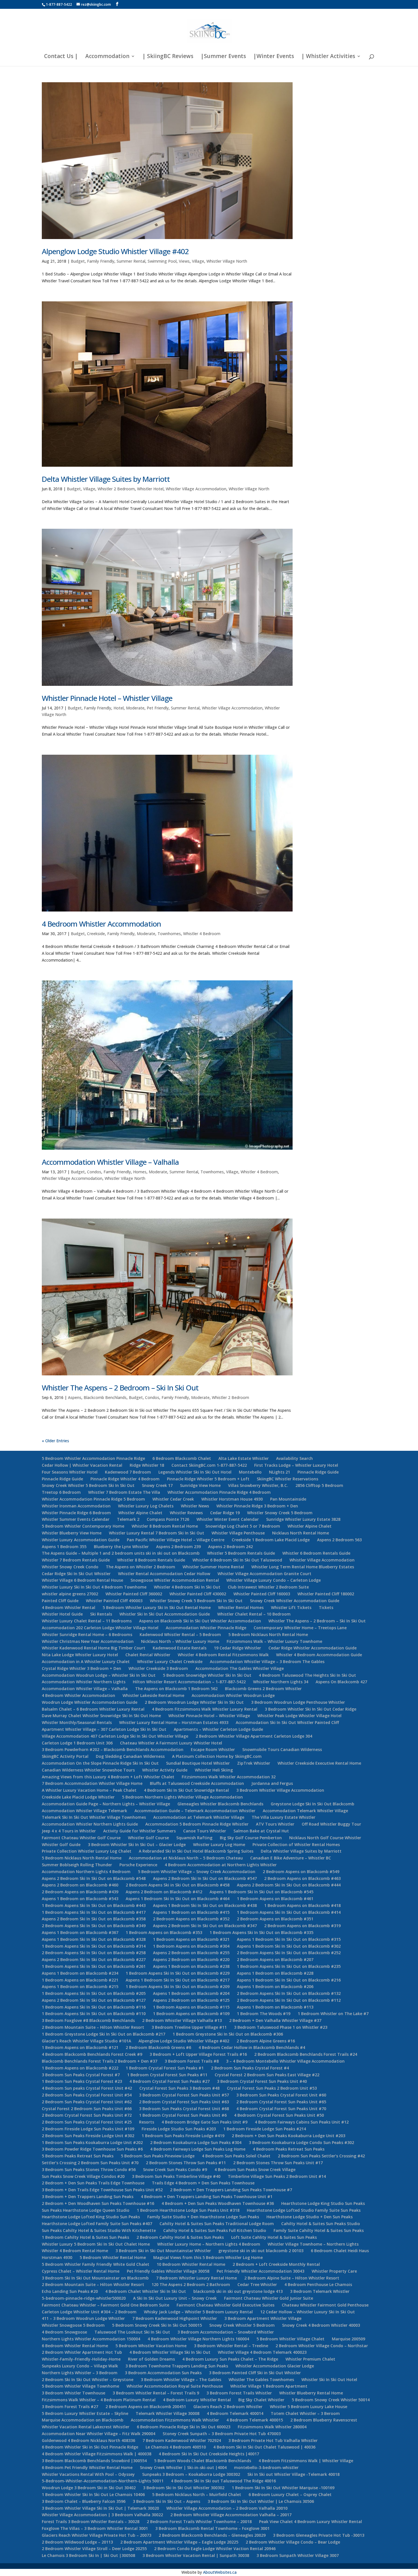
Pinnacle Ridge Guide (318, 1472)
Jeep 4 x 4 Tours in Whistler (69, 1831)
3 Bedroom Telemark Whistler (320, 2291)
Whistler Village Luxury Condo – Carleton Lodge (274, 1580)
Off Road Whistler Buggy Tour (331, 1824)
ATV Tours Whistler (275, 1824)
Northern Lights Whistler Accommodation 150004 (91, 2339)
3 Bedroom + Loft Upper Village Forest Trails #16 (198, 2054)
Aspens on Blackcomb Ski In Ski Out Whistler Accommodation (200, 1621)
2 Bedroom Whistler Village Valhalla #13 (182, 2020)
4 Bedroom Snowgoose (64, 2332)
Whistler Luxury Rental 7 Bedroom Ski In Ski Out (157, 1533)
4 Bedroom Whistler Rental (69, 1607)
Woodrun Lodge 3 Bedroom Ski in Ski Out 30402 (89, 2488)
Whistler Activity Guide (165, 1770)
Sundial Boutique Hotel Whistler (198, 1763)
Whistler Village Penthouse (238, 1533)
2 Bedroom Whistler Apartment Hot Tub (82, 2352)
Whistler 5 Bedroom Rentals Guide (241, 1553)
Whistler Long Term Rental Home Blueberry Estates (303, 1567)
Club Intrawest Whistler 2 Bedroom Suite (268, 1587)
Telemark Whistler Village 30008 (167, 2413)
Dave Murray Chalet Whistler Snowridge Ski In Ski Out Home (101, 1716)
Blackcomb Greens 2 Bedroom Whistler (263, 1689)
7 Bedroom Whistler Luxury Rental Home (196, 2278)
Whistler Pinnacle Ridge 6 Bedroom (76, 1513)
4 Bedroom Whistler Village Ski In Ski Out (170, 2352)
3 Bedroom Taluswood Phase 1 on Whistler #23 (281, 2027)
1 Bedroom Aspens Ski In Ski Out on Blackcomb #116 (94, 2007)
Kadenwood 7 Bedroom (128, 1472)
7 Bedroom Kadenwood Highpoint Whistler (175, 2318)
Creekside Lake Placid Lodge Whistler (78, 1797)
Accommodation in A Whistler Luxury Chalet (86, 1662)
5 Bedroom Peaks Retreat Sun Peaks (78, 2156)
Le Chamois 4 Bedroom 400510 (176, 2447)
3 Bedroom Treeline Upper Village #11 (189, 2027)
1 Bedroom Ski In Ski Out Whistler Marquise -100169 (283, 2488)
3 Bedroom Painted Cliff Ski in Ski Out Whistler (255, 2373)
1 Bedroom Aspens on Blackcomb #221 (80, 1980)
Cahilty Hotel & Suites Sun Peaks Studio (321, 2224)
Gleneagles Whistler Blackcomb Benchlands (220, 1804)
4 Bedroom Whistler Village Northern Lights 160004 (198, 2339)
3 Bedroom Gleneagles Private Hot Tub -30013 (319, 2535)
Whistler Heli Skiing (214, 1770)
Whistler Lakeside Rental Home (153, 1695)
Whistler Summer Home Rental (213, 1567)
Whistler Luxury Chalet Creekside (170, 1662)
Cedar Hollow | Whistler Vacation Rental (82, 1465)
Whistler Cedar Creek (173, 1499)
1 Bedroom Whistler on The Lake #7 (333, 2014)
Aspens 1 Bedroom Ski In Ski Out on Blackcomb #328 (94, 1939)
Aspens (75, 1397)
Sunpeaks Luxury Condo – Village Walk (80, 2366)
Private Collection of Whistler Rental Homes (296, 1844)
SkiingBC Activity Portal (65, 1756)
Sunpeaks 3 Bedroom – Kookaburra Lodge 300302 (191, 2474)
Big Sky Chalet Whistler (261, 2400)
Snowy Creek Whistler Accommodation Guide (295, 1601)
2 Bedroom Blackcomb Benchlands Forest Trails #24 (306, 2054)
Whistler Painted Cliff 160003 (262, 1594)
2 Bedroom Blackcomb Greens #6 (158, 2047)
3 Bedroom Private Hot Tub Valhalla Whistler (273, 2440)
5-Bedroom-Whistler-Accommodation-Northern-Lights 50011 (103, 2481)
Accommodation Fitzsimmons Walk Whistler (175, 2420)
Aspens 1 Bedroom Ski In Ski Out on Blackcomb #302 (289, 1946)
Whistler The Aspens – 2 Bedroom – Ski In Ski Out (120, 1388)
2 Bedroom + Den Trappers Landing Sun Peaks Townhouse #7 (231, 2190)
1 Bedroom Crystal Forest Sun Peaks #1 (165, 2068)
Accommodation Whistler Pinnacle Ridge (206, 1628)
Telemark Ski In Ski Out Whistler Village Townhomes (94, 1817)
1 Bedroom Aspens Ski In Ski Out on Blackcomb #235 (289, 1966)
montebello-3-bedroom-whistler (266, 2467)
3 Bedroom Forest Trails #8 (192, 2061)
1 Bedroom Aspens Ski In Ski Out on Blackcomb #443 (94, 1905)
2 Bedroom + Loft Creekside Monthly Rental (276, 2264)
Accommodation (107, 57)
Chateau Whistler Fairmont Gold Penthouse (325, 2305)
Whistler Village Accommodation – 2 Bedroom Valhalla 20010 (227, 2508)
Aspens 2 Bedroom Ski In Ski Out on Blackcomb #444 (289, 1885)
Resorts (147, 2122)
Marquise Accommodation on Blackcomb (83, 2420)
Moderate (135, 708)
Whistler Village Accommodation (196, 489)
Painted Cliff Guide (60, 1601)
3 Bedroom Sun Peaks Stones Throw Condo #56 (89, 2169)
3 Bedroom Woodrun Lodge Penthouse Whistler (298, 1702)
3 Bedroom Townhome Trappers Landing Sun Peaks (177, 2366)
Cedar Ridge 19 (225, 1513)
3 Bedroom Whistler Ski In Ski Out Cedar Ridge (311, 1709)
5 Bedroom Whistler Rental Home (113, 2257)
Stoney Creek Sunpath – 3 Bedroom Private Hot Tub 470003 (222, 2434)
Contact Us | (61, 57)
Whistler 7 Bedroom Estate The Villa (124, 1492)
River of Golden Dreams (151, 2359)
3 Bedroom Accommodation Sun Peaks (163, 2373)
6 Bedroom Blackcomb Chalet (182, 1458)
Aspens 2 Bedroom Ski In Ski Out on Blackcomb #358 (94, 1919)
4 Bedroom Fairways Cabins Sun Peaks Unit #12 (302, 2122)
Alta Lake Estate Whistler (244, 1458)
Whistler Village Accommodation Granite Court (264, 1574)
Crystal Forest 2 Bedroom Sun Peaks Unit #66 (87, 2109)
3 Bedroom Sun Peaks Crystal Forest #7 (81, 2075)
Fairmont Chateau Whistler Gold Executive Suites (225, 2305)
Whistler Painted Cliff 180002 (326, 1594)
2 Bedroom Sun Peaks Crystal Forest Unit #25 (87, 2122)
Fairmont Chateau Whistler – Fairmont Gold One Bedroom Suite (105, 2305)
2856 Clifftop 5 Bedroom (319, 1485)
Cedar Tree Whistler (257, 2284)
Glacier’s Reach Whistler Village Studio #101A (86, 2041)
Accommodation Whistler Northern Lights (84, 1682)
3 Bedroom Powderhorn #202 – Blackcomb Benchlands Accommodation (113, 1749)
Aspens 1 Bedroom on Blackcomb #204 (191, 1993)
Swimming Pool (162, 261)
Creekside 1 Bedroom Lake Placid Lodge (271, 1540)
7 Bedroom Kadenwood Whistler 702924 (182, 2440)
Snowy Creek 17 (157, 1485)
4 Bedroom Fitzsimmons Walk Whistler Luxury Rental (205, 1709)
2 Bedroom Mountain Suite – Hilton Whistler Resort (93, 2027)
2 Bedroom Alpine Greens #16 (266, 2041)
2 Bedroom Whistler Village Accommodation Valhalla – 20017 (231, 2515)
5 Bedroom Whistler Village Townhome (80, 2386)
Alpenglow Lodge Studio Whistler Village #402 (115, 251)
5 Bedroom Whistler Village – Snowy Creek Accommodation (197, 1872)
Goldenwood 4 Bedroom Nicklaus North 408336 (88, 2440)
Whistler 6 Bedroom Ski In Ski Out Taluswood (237, 1560)
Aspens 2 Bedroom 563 (339, 1540)
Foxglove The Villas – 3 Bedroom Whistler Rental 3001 (95, 2528)
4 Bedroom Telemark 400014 (235, 2413)
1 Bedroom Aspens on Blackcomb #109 (191, 2014)
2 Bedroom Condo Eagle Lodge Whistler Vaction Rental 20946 (215, 2549)
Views (184, 261)
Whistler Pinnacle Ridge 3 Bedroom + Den (257, 1506)
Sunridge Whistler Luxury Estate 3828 (303, 1519)
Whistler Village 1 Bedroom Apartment (269, 2386)
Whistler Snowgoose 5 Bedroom (73, 2325)
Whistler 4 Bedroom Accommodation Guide (319, 1655)
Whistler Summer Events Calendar (76, 1519)
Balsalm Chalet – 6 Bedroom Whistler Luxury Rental (93, 1709)
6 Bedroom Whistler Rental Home (75, 2346)
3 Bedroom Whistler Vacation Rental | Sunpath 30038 (196, 2555)
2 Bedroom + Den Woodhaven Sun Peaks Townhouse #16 (98, 2203)
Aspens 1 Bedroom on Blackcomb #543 (80, 1899)
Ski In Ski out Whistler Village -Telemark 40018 (293, 2474)
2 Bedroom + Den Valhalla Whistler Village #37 (275, 2020)
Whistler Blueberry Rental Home (311, 2393)
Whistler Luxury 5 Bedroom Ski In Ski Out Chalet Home (96, 2244)
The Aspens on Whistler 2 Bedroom (140, 1567)
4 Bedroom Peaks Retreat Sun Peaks (289, 2149)
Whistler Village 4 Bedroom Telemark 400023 (262, 2352)
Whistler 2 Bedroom (116, 489)
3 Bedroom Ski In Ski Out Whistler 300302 (184, 2488)
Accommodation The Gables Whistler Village (240, 1668)
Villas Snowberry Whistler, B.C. (258, 1485)
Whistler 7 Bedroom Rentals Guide (76, 1560)
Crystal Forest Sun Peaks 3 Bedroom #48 (179, 2088)
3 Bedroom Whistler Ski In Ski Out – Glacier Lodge (137, 1844)
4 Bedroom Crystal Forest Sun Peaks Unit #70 (281, 2109)
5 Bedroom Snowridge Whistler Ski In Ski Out (207, 1675)
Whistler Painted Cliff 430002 (198, 1594)
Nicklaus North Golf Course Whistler (325, 1838)
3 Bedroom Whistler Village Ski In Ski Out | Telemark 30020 (100, 2508)
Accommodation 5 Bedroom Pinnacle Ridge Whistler (197, 1824)
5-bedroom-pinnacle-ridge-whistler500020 (84, 2298)
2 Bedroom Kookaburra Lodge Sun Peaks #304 (196, 2142)
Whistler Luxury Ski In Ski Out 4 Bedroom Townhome (94, 1587)
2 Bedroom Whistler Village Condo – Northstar (322, 2346)
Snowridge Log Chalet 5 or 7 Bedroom (243, 1526)
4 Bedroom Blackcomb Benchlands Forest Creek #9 (92, 2054)
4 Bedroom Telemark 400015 (255, 2420)
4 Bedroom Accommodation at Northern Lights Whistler (221, 1865)
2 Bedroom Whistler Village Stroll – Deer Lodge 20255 (94, 2549)
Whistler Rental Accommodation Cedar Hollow (164, 1574)
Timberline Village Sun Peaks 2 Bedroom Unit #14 (277, 2176)
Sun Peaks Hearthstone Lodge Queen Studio (86, 2210)
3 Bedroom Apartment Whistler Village (263, 2318)
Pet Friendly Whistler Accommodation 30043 (260, 2271)
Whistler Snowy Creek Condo (70, 1567)
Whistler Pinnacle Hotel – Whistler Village (107, 698)
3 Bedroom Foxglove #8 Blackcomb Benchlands (88, 2020)
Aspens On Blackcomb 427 (341, 1682)
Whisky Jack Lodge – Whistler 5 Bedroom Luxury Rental (198, 2312)
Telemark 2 (128, 1519)
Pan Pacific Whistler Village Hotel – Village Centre (176, 1540)
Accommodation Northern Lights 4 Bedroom (86, 1872)
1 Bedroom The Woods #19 (264, 2014)
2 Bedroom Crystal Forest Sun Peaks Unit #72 (87, 2115)
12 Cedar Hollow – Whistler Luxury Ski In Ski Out (308, 2312)
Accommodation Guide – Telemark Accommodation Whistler (195, 1811)
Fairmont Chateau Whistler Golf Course (81, 1838)
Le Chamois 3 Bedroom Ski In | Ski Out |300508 (88, 2555)
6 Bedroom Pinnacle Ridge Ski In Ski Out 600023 (184, 2427)
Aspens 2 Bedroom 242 (230, 1547)
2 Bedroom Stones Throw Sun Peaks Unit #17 (278, 2163)
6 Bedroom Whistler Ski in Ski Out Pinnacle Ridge (90, 2447)
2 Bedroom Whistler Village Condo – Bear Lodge (293, 2542)
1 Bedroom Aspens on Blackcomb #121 (80, 2047)
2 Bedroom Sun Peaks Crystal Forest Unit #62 (87, 2102)
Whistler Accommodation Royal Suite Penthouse (175, 2386)
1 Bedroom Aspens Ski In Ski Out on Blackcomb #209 (178, 1986)
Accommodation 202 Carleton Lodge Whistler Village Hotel (100, 1628)
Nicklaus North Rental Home (301, 1533)
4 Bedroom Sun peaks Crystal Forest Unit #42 (87, 2088)
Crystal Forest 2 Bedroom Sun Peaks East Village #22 (267, 2075)
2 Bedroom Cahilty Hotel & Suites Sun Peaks (180, 2237)
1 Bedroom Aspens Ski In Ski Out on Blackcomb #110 (94, 2014)
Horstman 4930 (57, 2257)
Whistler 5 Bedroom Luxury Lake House (309, 2407)
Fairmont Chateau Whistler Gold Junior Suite (269, 2298)
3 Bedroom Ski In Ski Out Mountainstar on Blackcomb (95, 2278)
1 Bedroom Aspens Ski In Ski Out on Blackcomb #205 (94, 1993)
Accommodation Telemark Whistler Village (305, 1811)
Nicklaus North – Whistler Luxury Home (180, 1641)
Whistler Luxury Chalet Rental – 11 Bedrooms (87, 1621)
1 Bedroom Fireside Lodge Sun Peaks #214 (265, 2129)
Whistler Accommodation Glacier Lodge (275, 2366)
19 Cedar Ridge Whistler (237, 1648)
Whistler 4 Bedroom (202, 934)
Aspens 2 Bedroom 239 (178, 1547)
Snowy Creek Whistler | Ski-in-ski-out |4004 (183, 2467)
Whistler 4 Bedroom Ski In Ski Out (187, 1587)
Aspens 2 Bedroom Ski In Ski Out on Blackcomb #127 (94, 2000)
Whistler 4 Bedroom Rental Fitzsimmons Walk (223, 1655)
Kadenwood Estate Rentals (180, 1648)
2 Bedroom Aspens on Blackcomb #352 (191, 1919)
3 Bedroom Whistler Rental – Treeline (231, 2346)
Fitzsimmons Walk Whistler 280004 (272, 2427)
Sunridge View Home (200, 1485)
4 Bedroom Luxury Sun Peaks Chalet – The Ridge (230, 2359)
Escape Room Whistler (213, 1749)
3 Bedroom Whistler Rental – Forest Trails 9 (156, 2393)
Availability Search (294, 1458)
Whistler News (195, 1506)
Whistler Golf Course (148, 1838)
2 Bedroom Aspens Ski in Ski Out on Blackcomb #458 (178, 1885)
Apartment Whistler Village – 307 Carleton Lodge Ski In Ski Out (104, 1729)
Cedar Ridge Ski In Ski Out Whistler (76, 1574)
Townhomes (169, 934)
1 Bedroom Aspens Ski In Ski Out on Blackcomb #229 (178, 1973)
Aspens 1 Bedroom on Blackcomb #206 (275, 1986)
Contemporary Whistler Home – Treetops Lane (300, 1628)
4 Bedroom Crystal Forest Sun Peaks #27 (169, 2081)
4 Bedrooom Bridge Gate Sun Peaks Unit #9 (204, 2122)
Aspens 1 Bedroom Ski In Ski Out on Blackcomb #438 (205, 1905)
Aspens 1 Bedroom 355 (64, 1547)
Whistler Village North (227, 261)
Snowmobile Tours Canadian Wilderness (282, 1749)
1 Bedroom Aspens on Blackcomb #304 (191, 1946)
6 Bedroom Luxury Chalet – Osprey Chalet (290, 2494)
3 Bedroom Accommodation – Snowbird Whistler (226, 2332)
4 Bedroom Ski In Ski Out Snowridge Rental (186, 1790)
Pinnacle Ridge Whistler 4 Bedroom (125, 1479)
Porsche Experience (138, 1865)
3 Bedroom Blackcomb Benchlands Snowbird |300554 (94, 2461)
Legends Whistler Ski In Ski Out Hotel (195, 1472)
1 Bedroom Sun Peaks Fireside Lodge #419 (183, 2136)
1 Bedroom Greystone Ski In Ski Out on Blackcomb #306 (228, 2034)
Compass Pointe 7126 (168, 1519)
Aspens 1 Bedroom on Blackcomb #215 (80, 1986)
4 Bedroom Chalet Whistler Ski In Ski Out (146, 2291)
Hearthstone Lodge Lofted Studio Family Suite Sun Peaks (304, 2210)
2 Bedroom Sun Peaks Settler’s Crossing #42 (321, 2156)
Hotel (119, 708)
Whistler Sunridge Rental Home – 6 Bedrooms (87, 1634)
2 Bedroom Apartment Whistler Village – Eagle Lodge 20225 (179, 2542)
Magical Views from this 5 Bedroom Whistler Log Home (208, 2257)
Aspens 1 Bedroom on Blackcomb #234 (80, 1973)
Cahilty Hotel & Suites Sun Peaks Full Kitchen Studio (215, 2230)
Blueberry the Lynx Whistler (121, 1547)
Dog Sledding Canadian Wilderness (130, 1756)
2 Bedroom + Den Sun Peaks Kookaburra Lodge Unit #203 (288, 2136)
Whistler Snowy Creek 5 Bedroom (280, 1513)
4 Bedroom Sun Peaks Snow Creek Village (255, 2169)
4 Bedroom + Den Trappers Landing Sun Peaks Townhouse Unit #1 (207, 2197)
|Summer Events (223, 57)
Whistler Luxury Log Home (219, 1844)
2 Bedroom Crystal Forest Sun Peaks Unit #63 (184, 2102)
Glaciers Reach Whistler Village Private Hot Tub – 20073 (97, 2535)
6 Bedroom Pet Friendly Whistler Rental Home (87, 2467)
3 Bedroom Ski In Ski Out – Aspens (166, 2501)
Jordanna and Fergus (272, 1783)
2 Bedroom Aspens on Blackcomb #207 (275, 1959)
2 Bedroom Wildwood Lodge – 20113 (77, 2542)
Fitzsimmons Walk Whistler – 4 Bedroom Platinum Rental (99, 2400)
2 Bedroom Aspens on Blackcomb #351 (275, 1919)
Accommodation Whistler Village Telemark (84, 1811)
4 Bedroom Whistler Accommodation (101, 924)
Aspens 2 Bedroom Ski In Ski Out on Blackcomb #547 (205, 1878)
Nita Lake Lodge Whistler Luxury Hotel (80, 1655)
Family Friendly (101, 261)
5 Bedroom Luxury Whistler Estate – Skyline (85, 2413)
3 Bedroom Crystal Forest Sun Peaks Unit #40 (262, 2081)
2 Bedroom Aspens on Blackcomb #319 (302, 1926)
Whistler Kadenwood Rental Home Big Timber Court (94, 1648)
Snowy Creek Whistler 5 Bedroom (242, 2325)
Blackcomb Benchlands (105, 1397)
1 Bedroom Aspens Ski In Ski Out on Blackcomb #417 (94, 1912)
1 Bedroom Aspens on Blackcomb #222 (80, 2068)
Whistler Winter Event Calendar (228, 1519)
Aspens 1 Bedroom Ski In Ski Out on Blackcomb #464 (178, 1899)
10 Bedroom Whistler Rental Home (191, 2264)
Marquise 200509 (348, 2339)
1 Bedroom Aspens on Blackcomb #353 (164, 1932)
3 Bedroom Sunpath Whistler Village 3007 (298, 2555)
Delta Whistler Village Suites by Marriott (106, 479)
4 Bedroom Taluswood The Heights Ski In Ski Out (307, 1675)
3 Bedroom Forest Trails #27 (70, 2407)
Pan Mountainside (288, 1499)
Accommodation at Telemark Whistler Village (199, 1817)
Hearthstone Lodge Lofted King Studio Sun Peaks (91, 2217)
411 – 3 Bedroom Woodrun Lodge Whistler (83, 2318)
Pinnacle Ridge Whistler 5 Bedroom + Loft (208, 1479)
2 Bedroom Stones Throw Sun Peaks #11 (186, 2163)
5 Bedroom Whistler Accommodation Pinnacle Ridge (93, 1458)
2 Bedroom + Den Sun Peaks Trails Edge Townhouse (93, 2183)
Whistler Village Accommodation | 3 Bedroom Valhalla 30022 (102, 2515)
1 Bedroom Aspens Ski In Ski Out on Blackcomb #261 (94, 1966)
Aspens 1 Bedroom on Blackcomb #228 (275, 1973)
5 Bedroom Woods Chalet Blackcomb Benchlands (203, 2461)
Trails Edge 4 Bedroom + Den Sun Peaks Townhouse (203, 2183)
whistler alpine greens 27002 (70, 1594)
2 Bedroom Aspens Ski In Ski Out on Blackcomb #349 (94, 1926)
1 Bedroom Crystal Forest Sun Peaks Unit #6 (183, 2115)
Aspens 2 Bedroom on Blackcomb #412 (164, 1892)
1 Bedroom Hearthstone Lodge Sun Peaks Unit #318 (188, 2210)
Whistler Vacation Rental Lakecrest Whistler (86, 2427)
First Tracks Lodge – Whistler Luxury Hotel (296, 1465)
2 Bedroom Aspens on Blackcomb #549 (301, 1872)
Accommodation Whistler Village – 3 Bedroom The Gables (267, 1662)
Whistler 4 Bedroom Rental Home (75, 2251)
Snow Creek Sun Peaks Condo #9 (175, 2169)
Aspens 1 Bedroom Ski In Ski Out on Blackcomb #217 (178, 1980)
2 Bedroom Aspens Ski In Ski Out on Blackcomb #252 (289, 1953)
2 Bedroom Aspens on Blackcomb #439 (80, 1892)
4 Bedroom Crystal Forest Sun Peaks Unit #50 (279, 2115)
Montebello (250, 1472)
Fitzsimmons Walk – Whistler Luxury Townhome (274, 1641)
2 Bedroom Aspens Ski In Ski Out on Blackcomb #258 (94, 1953)
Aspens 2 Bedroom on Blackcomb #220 (191, 1959)
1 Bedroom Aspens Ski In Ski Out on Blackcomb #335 (261, 1932)
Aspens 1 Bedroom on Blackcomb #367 (80, 1932)
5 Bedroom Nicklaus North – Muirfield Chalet (197, 2494)
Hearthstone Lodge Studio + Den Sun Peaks (310, 2217)
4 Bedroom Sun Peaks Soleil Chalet (236, 2156)
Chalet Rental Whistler (148, 1655)
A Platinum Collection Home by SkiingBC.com (217, 1756)
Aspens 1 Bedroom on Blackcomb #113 (275, 2007)
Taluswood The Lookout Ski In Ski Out (132, 2332)
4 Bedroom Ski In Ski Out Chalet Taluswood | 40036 (264, 2447)
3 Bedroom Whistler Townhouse (74, 2393)
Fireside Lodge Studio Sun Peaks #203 (179, 2129)
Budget (78, 261)
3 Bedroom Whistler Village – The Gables (181, 2379)
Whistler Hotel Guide (62, 1614)
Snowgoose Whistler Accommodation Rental (175, 1580)
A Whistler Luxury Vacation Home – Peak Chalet (89, 1790)
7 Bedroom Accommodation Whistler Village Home (92, 1783)
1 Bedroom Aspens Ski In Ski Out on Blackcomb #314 (94, 1946)
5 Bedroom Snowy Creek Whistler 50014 (331, 2400)
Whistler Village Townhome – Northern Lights (313, 2244)
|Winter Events (274, 57)
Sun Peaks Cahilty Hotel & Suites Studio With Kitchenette (99, 2230)
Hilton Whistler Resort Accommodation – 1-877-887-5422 (189, 1682)
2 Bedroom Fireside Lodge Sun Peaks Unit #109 (88, 2129)
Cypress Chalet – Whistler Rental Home (81, 2271)
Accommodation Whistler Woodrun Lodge (233, 1695)
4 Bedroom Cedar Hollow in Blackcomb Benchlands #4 (252, 2047)
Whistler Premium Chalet (310, 2359)
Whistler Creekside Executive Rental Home (319, 1763)
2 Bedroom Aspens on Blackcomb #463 (302, 1878)
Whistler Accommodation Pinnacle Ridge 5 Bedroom (93, 1499)
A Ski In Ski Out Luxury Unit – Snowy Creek (175, 2298)
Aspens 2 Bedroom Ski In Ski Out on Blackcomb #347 (205, 1926)
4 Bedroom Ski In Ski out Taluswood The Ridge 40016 (223, 2481)
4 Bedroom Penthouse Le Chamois (318, 2284)
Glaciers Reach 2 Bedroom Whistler (228, 2407)
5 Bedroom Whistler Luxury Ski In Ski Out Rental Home (157, 1607)
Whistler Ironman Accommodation (76, 1506)
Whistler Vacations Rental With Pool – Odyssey (88, 2474)
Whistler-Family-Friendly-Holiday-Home (81, 2359)
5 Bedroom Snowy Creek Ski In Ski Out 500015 (157, 2325)
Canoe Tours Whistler (205, 1831)
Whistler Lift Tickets (291, 1607)
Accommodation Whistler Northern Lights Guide (90, 1824)
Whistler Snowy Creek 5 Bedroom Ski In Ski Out (196, 1601)
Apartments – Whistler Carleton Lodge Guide (218, 1729)
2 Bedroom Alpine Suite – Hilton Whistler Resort (292, 2278)
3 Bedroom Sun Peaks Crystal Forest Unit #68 (184, 2109)
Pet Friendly (158, 708)
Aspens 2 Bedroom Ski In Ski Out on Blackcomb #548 (94, 1878)
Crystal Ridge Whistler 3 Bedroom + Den (81, 1668)
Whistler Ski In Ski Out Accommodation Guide (165, 1614)
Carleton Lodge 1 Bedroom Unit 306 (77, 1743)
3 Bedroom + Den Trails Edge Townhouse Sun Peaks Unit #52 (102, 2190)
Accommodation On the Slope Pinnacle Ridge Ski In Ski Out (100, 1763)
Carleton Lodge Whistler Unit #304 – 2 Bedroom (89, 2312)
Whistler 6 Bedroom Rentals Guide (316, 1553)
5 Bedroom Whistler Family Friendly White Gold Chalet (96, 2264)
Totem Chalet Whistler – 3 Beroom (305, 2413)
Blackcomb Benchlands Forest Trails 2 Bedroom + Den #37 (100, 2061)
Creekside (96, 934)
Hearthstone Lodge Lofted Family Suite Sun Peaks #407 (97, 2224)
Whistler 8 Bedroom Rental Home (165, 1526)
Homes (140, 1172)
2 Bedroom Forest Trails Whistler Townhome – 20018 (199, 2522)
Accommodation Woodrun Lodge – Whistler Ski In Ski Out (99, 1675)
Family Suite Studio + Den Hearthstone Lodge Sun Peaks (203, 2217)
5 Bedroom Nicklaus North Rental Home (268, 1634)
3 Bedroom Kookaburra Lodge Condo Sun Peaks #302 (301, 2142)
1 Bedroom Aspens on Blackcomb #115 (191, 2007)
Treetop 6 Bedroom (61, 1492)
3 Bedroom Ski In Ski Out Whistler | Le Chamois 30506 (261, 2501)
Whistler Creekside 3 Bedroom (158, 1668)
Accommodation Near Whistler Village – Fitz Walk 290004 (99, 2434)
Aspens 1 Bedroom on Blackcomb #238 (191, 1966)
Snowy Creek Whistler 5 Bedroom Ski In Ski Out (88, 1485)
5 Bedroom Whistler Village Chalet (290, 2339)
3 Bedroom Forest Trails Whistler (239, 2393)
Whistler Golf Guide (61, 1844)
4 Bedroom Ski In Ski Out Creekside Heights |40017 (209, 2454)
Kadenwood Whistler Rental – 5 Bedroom (180, 1634)
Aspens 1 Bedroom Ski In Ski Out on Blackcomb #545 (261, 1892)
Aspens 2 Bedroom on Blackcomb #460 (80, 1885)
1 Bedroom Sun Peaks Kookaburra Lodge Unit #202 (92, 2142)
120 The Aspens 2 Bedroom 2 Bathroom (191, 2284)
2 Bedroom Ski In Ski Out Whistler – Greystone (88, 2379)
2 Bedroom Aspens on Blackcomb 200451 (146, 2407)
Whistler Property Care (334, 2271)
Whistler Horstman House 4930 (232, 1499)
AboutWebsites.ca (220, 2572)
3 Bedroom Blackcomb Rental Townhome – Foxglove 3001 (212, 2528)
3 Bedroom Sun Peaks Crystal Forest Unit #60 (281, 2095)
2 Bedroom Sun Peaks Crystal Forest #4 (250, 2068)
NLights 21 (280, 1472)
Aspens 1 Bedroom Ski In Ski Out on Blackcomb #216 (289, 1980)
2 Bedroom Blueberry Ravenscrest (324, 2420)
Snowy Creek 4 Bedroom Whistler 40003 (321, 2325)
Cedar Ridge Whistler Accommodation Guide (313, 1648)
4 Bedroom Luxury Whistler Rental (197, 2400)
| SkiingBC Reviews (168, 57)
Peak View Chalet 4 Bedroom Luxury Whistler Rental (311, 2522)
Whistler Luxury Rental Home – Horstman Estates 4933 (174, 1722)
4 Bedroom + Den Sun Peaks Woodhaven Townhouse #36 (218, 2203)
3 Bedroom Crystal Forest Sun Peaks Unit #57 (184, 2095)
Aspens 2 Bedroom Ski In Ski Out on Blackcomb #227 (94, 1959)
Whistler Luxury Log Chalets (146, 1506)
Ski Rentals (101, 1614)
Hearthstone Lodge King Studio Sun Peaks (323, 2203)
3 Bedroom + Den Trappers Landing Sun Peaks (88, 2197)
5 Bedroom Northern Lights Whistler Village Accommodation (182, 1797)
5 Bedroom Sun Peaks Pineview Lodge (158, 2156)
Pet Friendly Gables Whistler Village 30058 (168, 2271)
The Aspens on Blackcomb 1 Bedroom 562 (176, 1689)
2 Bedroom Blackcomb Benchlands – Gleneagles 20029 (212, 2535)
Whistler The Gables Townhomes (261, 2379)
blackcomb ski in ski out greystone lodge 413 (238, 2291)
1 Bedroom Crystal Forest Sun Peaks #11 (167, 2075)
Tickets (326, 1607)
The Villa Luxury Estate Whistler (284, 1817)
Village (198, 261)
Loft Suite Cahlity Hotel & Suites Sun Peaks (274, 2237)
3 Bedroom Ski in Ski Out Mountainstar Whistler (163, 2251)
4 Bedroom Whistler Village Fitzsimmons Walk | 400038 (97, 2454)
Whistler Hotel (150, 489)
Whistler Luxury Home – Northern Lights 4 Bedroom (209, 2244)
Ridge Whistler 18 (147, 1465)
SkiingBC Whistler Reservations (287, 1479)
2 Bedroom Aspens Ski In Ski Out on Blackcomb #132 (289, 1993)
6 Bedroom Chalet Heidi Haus (340, 2251)
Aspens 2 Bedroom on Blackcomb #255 (191, 1953)
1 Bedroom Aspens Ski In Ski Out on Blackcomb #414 (289, 1912)
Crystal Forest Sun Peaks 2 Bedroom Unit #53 (272, 2088)
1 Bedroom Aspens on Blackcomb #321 (191, 1939)
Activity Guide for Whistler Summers (139, 1831)
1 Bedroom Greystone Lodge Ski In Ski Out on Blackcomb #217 (104, 2034)
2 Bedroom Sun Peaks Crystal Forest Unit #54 (87, 2095)
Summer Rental (131, 261)
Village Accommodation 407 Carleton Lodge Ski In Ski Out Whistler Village (115, 1736)
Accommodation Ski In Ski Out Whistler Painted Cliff (287, 1722)
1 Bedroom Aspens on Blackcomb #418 (302, 1905)
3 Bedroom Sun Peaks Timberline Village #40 (176, 2176)
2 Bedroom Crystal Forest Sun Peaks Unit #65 (281, 2102)
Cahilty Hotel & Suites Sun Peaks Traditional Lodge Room (217, 2224)
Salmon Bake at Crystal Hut (261, 1831)
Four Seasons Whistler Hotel (70, 1472)
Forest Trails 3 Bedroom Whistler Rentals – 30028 (91, 2522)
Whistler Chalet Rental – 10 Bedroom (254, 1614)
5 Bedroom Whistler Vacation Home (151, 2346)
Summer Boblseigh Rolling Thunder (77, 1865)
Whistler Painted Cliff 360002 (134, 1594)
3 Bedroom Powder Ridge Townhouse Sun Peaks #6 (92, 2149)
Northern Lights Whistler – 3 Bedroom (80, 2373)
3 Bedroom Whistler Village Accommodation (280, 1790)
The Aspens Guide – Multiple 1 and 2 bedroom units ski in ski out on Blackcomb (121, 1553)
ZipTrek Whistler (254, 1763)
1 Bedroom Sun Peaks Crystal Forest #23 (82, 2081)
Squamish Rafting (194, 1838)
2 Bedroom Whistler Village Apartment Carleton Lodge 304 (254, 1736)
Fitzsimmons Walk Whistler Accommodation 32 (229, 1777)
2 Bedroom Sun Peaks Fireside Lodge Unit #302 (88, 2136)
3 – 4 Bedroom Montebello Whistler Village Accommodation (285, 2061)
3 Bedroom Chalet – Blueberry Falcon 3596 (84, 2501)
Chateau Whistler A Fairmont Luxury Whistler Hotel (171, 1743)
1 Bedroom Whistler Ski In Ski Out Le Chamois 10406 (93, 2494)
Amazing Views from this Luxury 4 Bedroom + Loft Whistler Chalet (108, 1777)
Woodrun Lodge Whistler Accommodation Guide (90, 1702)
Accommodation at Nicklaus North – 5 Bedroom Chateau (186, 1858)
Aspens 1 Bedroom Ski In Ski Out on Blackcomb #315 (289, 1939)
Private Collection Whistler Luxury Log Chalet (87, 1851)
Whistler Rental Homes (241, 1607)
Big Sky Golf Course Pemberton (251, 1838)
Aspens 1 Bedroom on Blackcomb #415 (191, 1912)
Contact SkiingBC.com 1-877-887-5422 (209, 1465)
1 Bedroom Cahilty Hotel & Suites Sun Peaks (85, 2237)
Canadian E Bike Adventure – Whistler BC (291, 1858)
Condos (94, 1172)
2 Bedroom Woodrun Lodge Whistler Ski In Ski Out (194, 1702)
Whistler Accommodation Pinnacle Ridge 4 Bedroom (219, 1492)
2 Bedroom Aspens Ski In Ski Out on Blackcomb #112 (289, 2000)
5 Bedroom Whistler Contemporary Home (83, 1526)
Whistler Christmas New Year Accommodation (88, 1641)
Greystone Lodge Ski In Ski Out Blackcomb (313, 1804)
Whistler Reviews (186, 1513)
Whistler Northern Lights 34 (281, 1682)
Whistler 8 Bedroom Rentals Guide (151, 1560)
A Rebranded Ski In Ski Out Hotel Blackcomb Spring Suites (196, 1851)
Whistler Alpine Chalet (140, 1513)
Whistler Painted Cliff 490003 (114, 1601)
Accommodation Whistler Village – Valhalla (110, 1162)
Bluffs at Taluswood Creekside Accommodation (197, 1783)
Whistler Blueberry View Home (72, 1533)
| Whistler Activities (328, 57)
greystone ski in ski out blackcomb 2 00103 (261, 2251)
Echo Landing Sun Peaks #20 (70, 2291)
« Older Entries (55, 1441)
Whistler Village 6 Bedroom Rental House (82, 1580)
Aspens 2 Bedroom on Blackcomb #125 (191, 2000)
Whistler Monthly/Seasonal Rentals (77, 1722)
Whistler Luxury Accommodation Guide (81, 1540)
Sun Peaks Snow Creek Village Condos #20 (83, 2176)
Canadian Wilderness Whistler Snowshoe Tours (88, 1770)
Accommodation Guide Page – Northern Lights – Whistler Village (106, 1804)
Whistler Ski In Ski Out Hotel (329, 2379)
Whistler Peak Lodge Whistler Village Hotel (299, 1716)
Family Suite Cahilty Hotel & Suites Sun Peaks (319, 2230)
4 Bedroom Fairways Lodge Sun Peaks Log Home (198, 2149)
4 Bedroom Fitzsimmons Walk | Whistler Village (306, 2461)
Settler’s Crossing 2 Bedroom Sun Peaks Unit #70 (90, 2163)
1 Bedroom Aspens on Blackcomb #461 (275, 1899)
